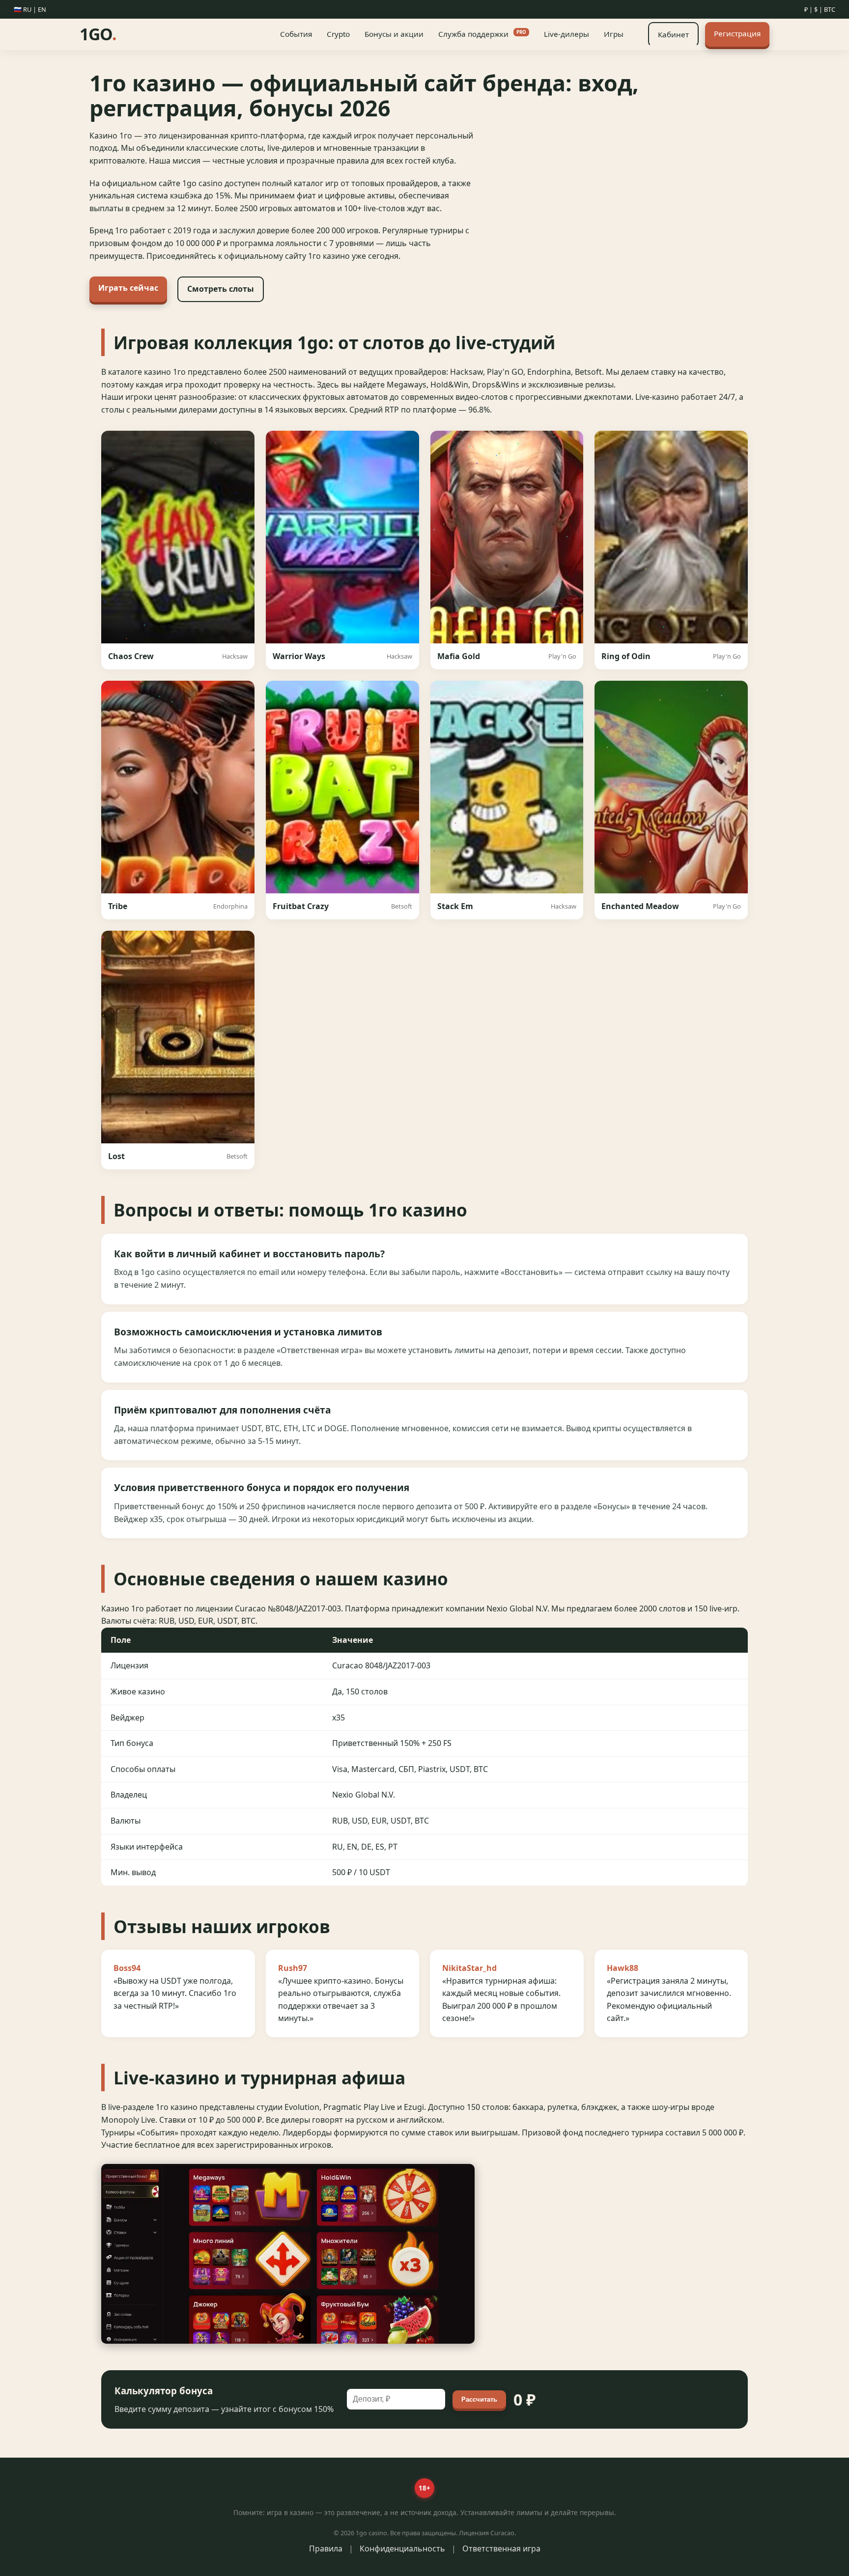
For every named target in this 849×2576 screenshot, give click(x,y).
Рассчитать (479, 2399)
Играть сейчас (128, 288)
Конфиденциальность (402, 2548)
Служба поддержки (482, 34)
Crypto (338, 34)
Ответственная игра (501, 2548)
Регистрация (737, 33)
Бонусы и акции (394, 34)
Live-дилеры (566, 34)
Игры (614, 34)
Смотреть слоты (221, 289)
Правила (326, 2548)
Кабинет (673, 34)
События (296, 34)
